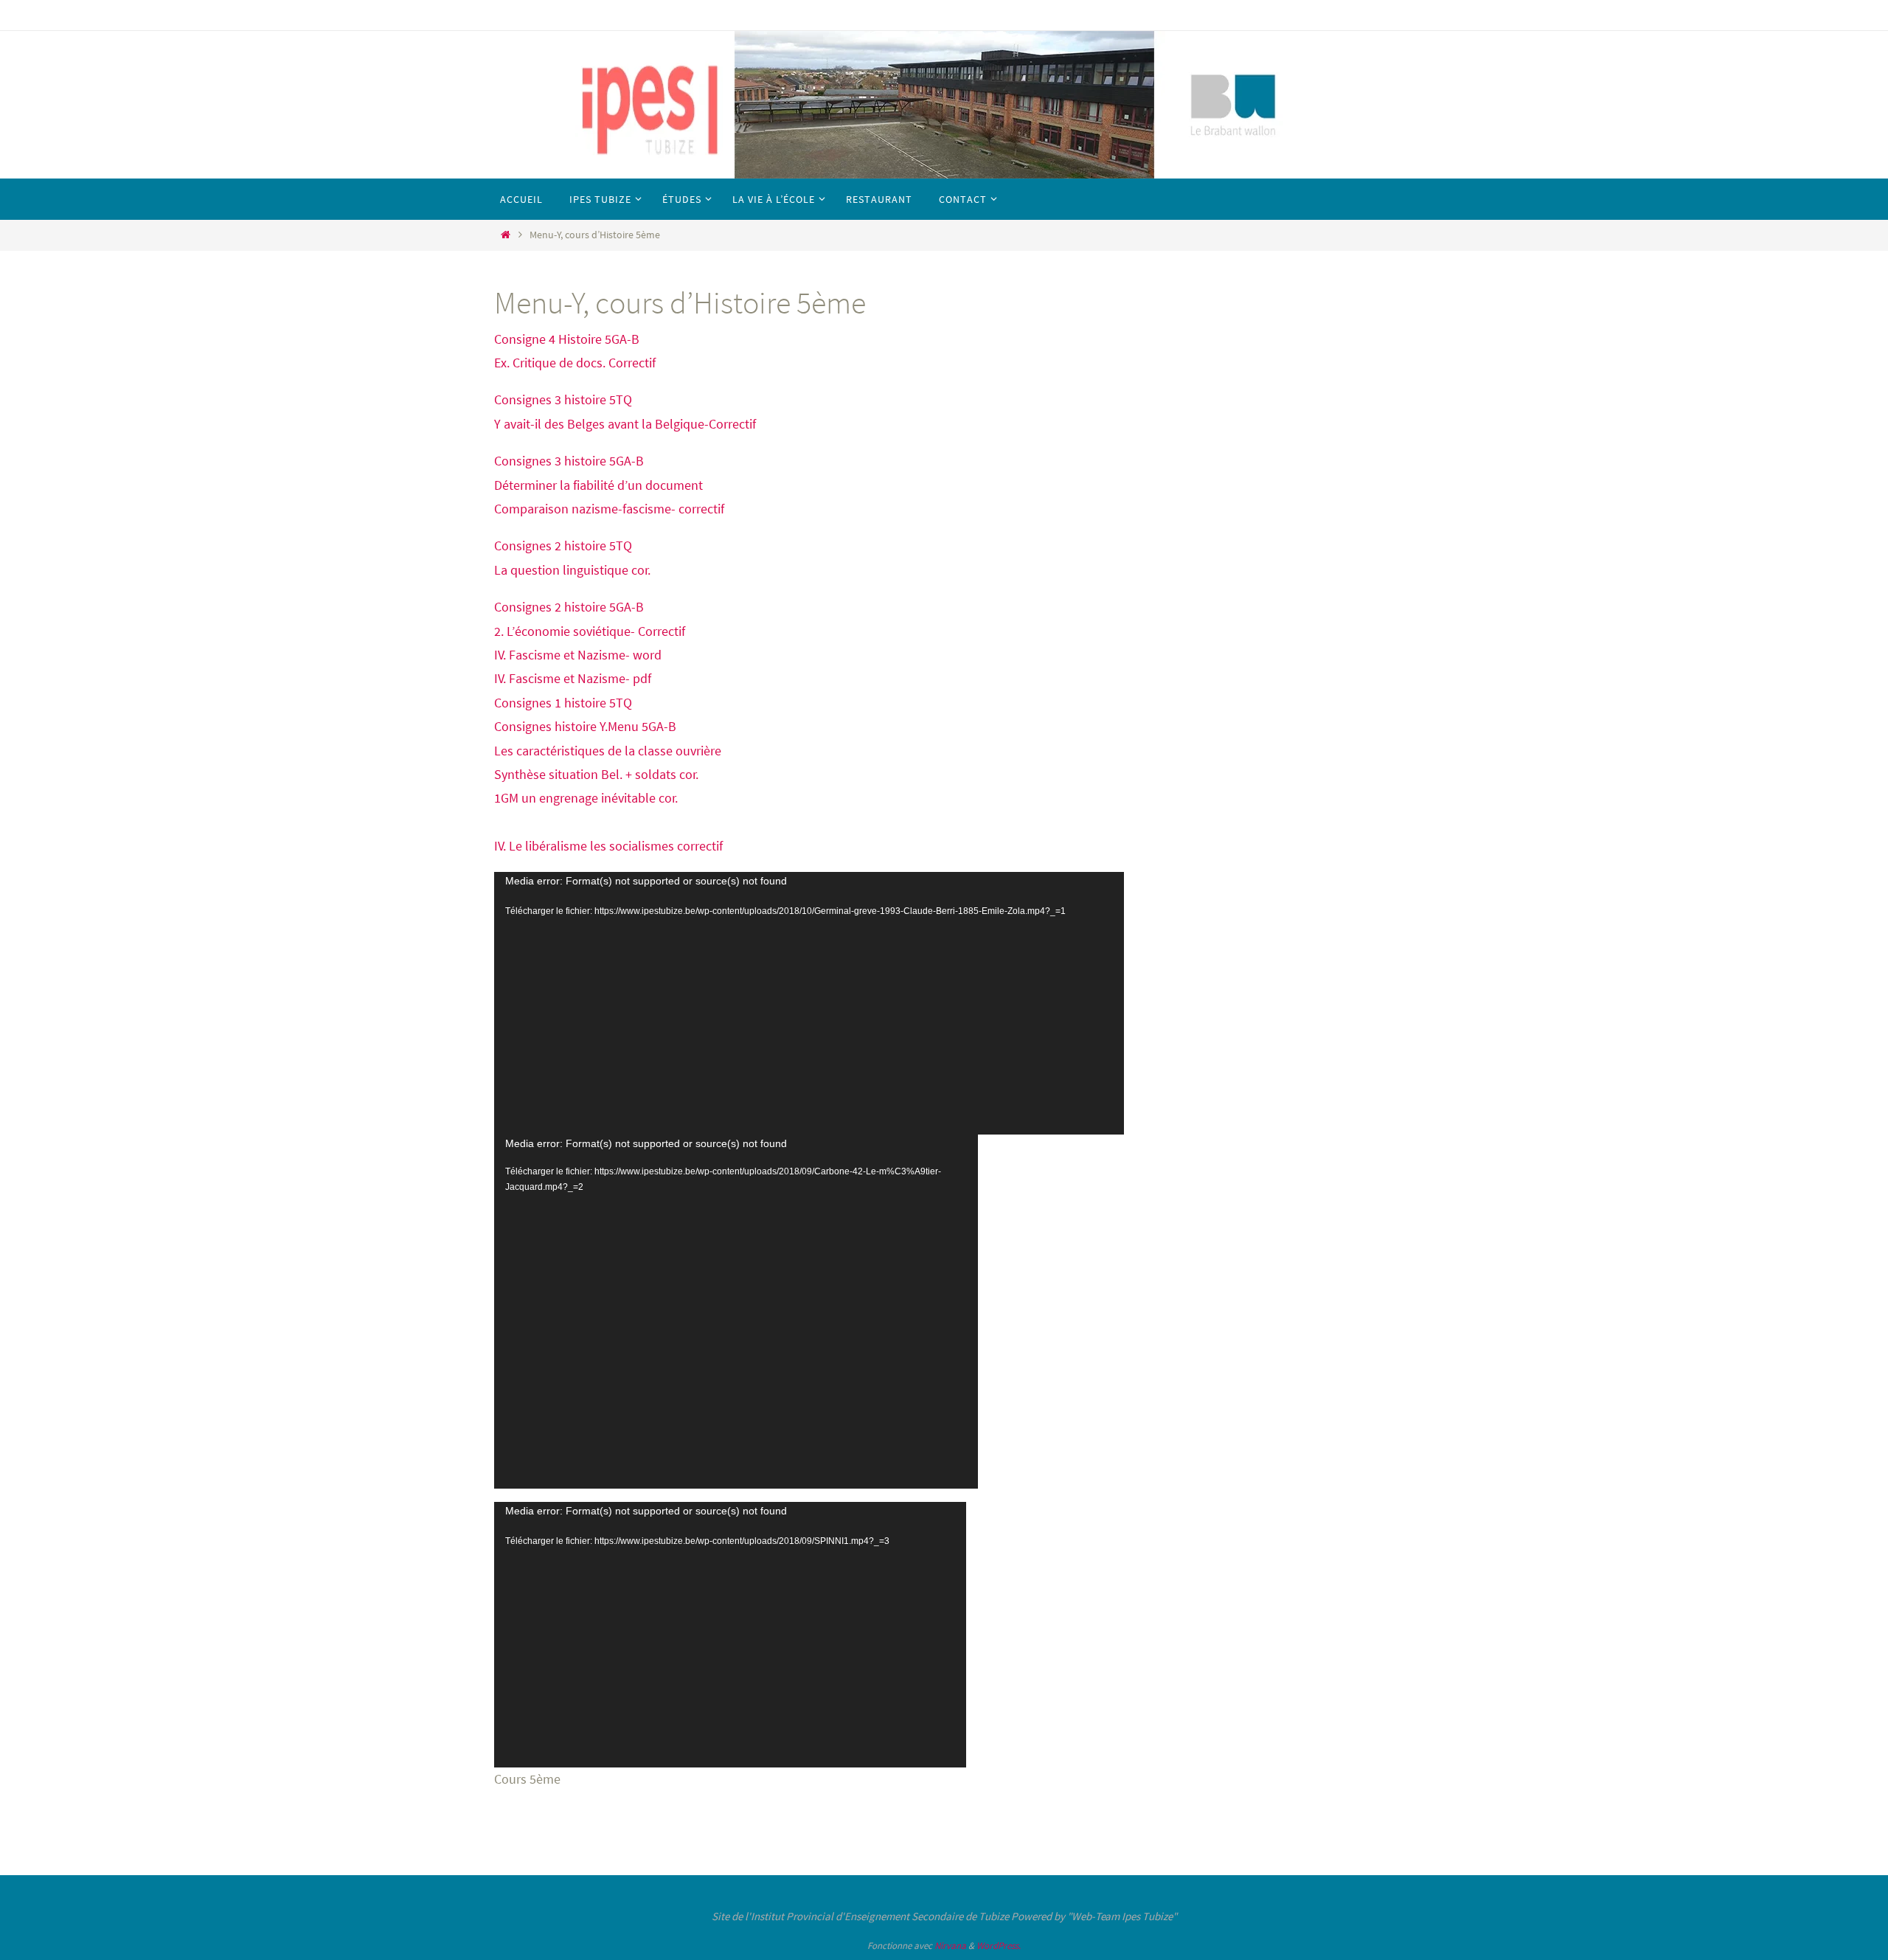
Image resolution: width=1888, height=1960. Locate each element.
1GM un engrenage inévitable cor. (586, 798)
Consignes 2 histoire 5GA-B (569, 607)
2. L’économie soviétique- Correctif (590, 631)
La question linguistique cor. (572, 570)
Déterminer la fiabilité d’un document (598, 485)
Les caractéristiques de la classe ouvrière (608, 751)
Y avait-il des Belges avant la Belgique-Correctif (625, 424)
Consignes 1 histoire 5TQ (563, 703)
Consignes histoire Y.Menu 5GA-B (585, 726)
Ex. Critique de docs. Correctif (575, 363)
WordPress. (999, 1946)
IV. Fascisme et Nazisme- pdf (573, 678)
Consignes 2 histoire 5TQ (563, 546)
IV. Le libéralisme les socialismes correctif (608, 846)
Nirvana (950, 1946)
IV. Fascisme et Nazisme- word (578, 655)
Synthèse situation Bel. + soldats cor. (596, 774)
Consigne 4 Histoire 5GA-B (567, 339)
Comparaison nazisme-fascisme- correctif (609, 509)
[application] (809, 1003)
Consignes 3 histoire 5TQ (563, 399)
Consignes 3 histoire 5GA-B (569, 461)
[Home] (505, 235)
